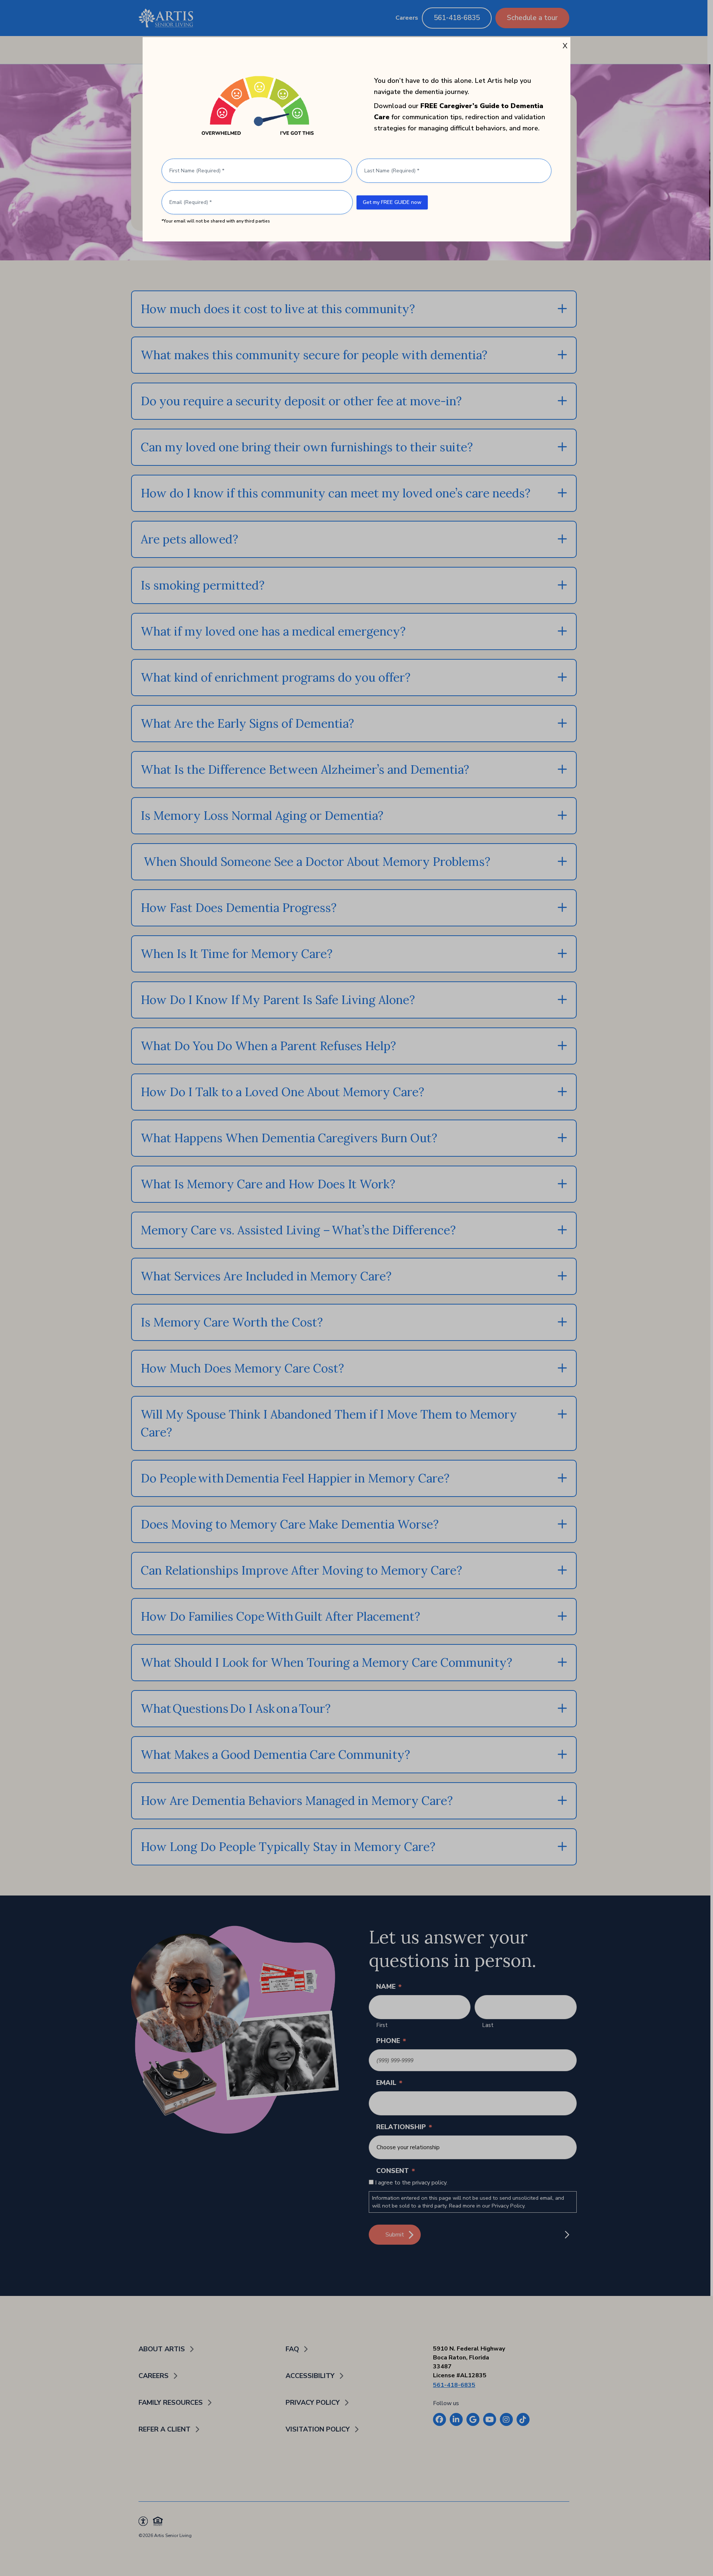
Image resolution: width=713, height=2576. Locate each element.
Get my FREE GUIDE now (392, 202)
